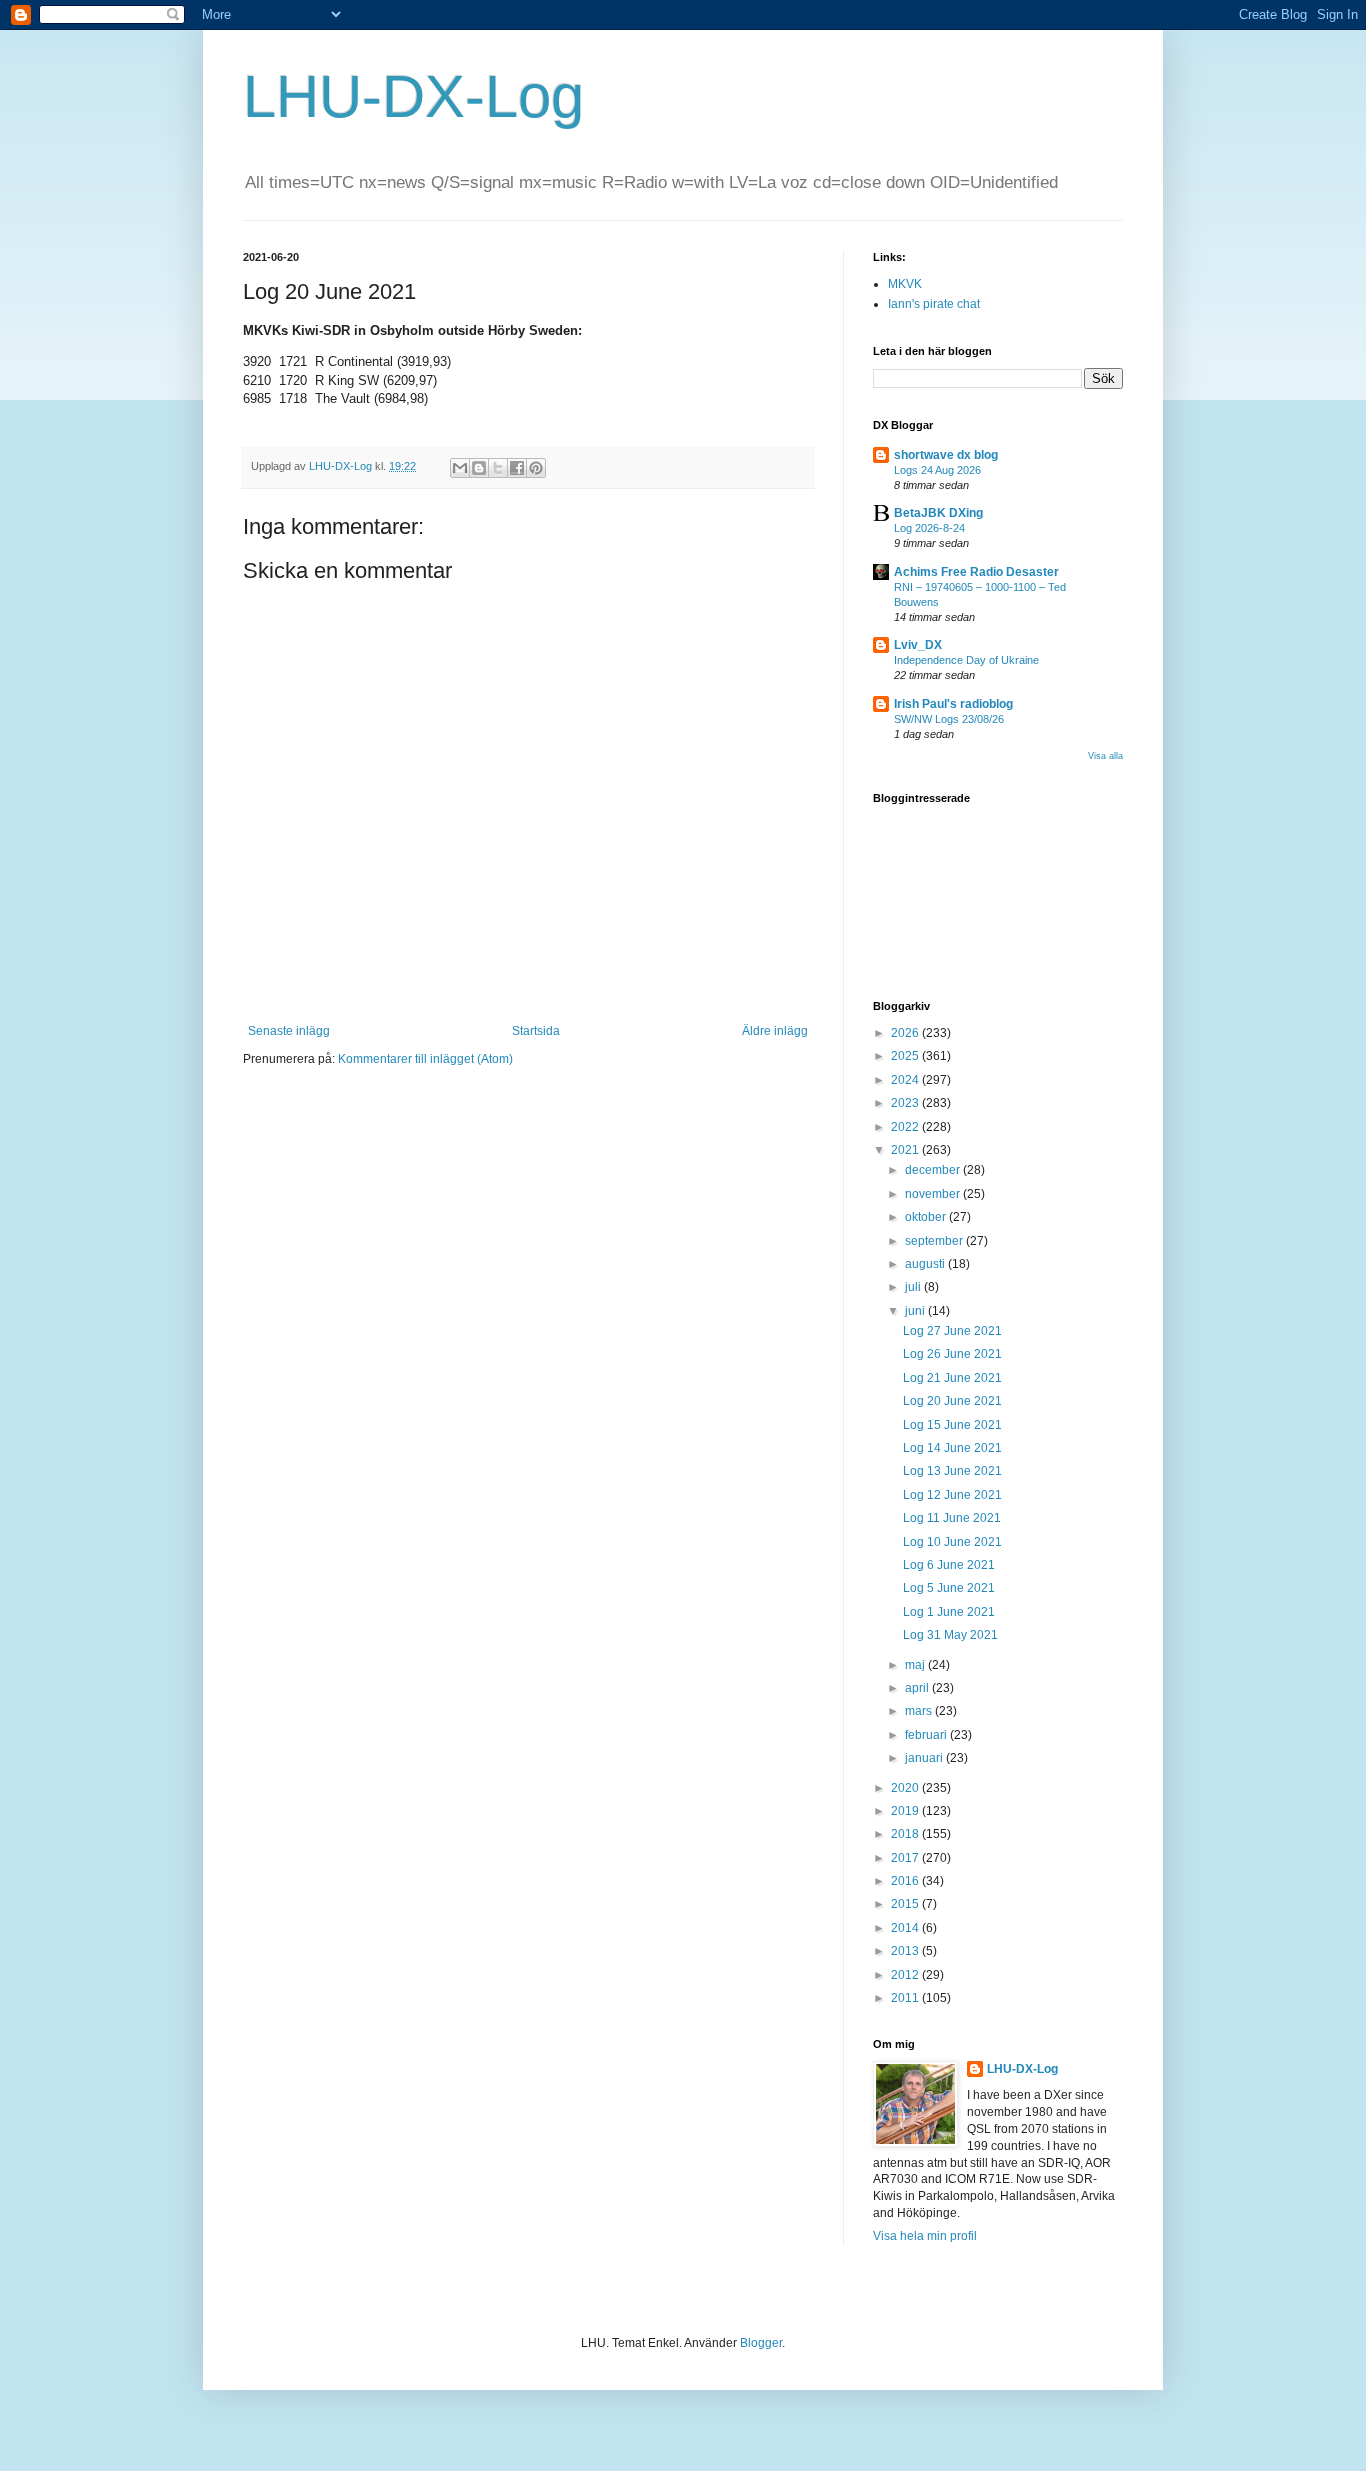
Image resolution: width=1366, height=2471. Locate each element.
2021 (906, 1150)
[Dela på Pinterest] (536, 468)
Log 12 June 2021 (952, 1495)
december (934, 1170)
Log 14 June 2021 (952, 1448)
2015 (906, 1904)
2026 (906, 1033)
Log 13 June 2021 (952, 1471)
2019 (906, 1811)
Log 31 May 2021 (950, 1635)
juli (914, 1287)
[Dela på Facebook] (517, 468)
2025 (906, 1056)
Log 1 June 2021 (949, 1612)
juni (916, 1311)
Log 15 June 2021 (952, 1425)
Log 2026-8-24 (929, 528)
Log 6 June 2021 (949, 1565)
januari (925, 1758)
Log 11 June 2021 (952, 1518)
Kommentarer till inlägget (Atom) (425, 1059)
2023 (906, 1103)
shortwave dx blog (946, 455)
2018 (906, 1834)
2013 (906, 1951)
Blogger (761, 2343)
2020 (906, 1788)
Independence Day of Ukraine (966, 660)
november (934, 1194)
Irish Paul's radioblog (953, 704)
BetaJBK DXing (938, 513)
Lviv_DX (918, 645)
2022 (906, 1127)
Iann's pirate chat (934, 304)
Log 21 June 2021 (952, 1378)
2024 (906, 1080)
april (918, 1688)
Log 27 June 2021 (952, 1331)
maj (916, 1665)
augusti (926, 1264)
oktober (927, 1217)
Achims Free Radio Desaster (976, 572)
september (935, 1241)
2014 (906, 1928)
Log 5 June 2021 (949, 1588)
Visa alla (1105, 756)
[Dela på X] (498, 468)
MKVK (905, 284)
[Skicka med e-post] (460, 468)
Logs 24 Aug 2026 (937, 470)
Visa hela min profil (925, 2236)
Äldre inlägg (775, 1031)
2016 (906, 1881)
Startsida (536, 1031)
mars (920, 1711)
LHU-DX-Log (413, 96)
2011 (906, 1998)
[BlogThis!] (479, 468)
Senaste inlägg (289, 1031)
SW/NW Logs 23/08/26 (949, 719)
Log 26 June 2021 (952, 1354)
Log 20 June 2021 (952, 1401)
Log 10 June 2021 (952, 1542)
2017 (906, 1858)
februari (927, 1735)
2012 (906, 1975)
